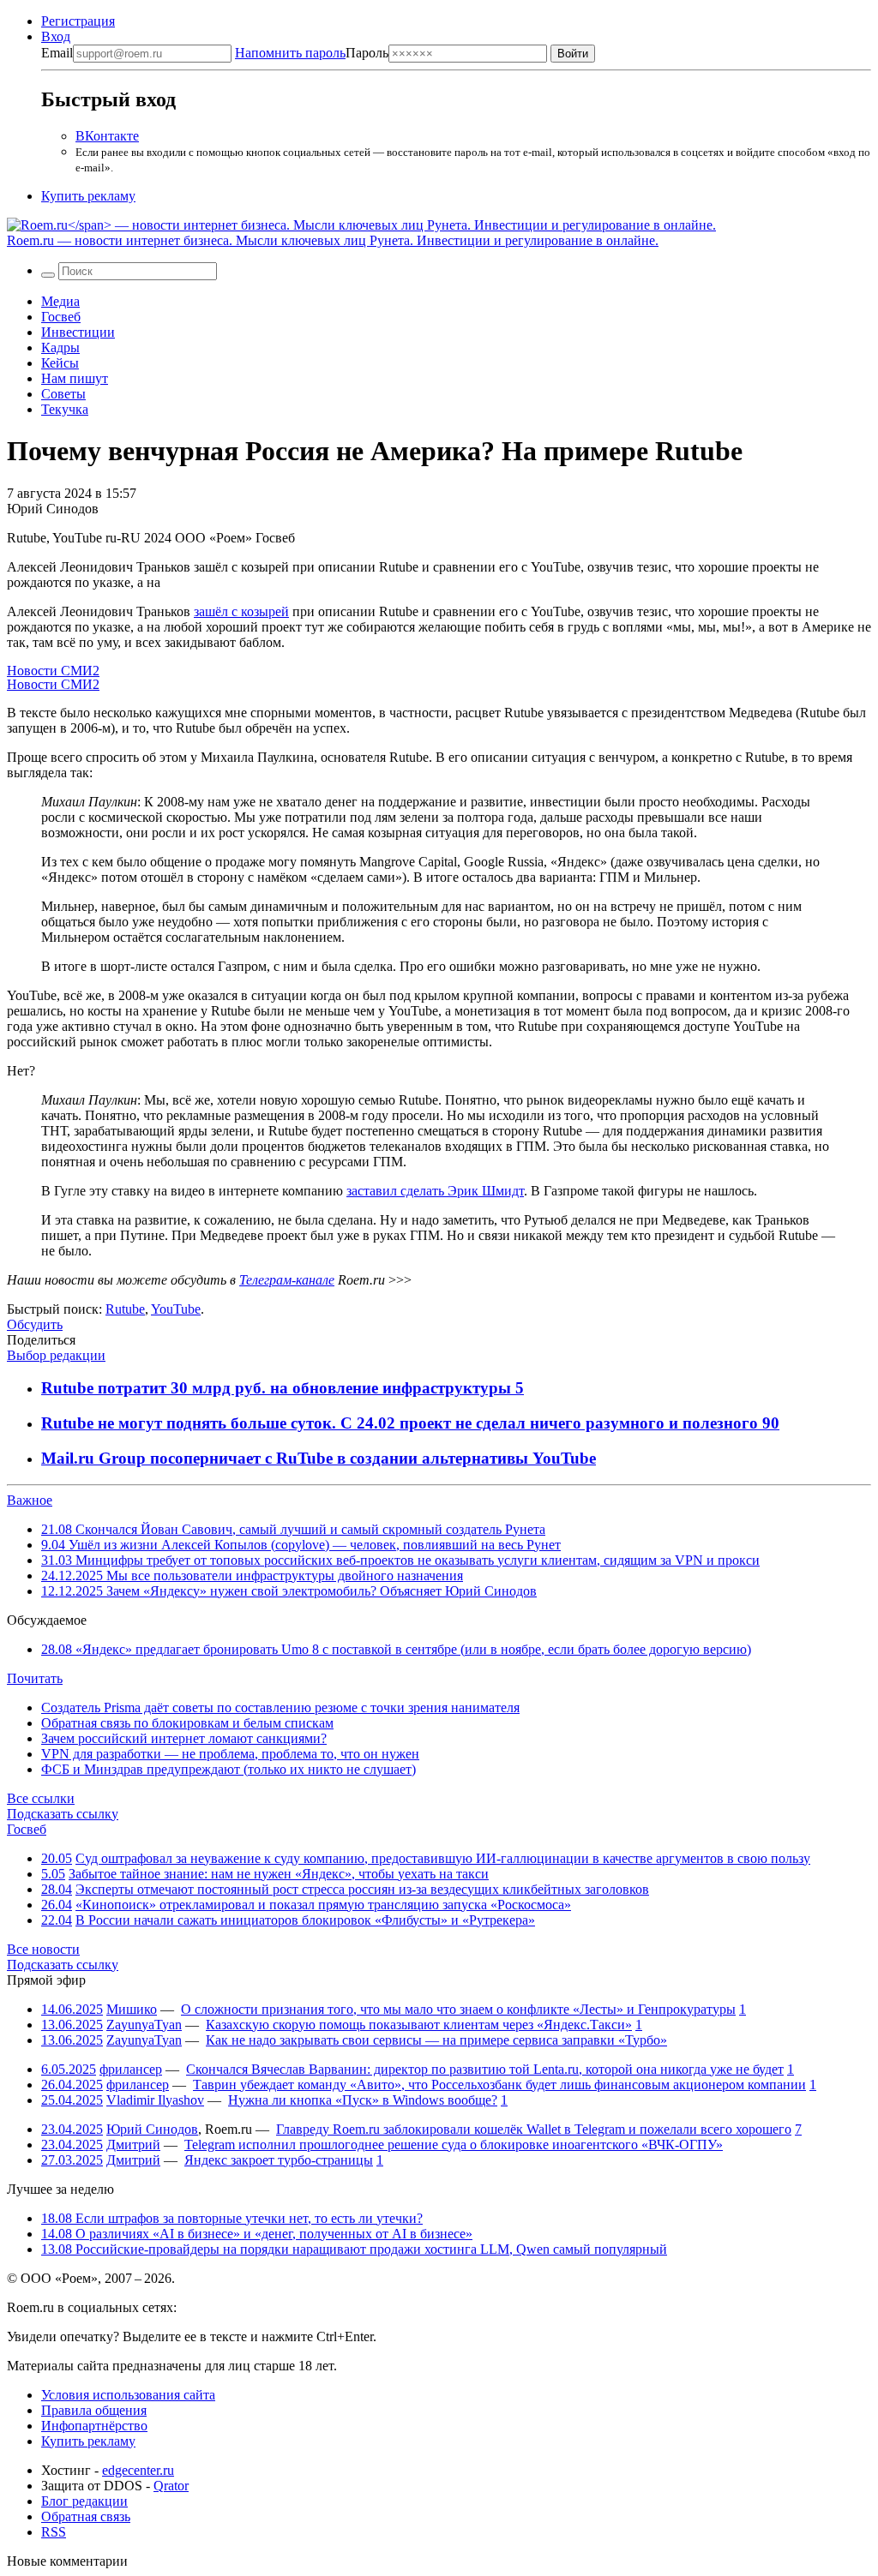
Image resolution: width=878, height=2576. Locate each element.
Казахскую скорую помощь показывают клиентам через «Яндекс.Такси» (419, 2025)
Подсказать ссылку (63, 1814)
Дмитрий (133, 2145)
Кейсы (60, 363)
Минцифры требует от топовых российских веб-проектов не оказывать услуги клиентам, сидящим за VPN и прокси (400, 1560)
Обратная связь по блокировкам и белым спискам (187, 1723)
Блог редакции (84, 2501)
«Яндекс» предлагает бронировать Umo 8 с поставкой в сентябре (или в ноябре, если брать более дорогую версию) (396, 1649)
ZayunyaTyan (144, 2025)
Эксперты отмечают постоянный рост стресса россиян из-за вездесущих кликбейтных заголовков (362, 1889)
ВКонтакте (107, 136)
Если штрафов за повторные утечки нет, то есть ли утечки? (232, 2218)
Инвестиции (78, 332)
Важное (30, 1500)
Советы (63, 394)
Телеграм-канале (287, 1280)
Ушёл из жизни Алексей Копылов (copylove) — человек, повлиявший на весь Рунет (301, 1545)
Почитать (35, 1678)
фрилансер (131, 2069)
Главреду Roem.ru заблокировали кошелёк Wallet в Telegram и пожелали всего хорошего (534, 2129)
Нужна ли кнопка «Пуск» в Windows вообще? (363, 2100)
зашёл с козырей (241, 611)
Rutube (125, 1309)
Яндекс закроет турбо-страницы (279, 2160)
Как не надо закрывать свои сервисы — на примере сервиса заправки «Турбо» (436, 2040)
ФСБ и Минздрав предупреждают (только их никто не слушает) (229, 1769)
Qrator (171, 2486)
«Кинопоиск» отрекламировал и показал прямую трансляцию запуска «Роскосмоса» (323, 1905)
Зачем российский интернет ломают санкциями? (184, 1738)
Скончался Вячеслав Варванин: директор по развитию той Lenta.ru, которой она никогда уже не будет (485, 2069)
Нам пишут (75, 378)
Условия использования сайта (128, 2395)
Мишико (132, 2009)
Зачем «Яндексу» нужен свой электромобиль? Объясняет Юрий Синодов (289, 1591)
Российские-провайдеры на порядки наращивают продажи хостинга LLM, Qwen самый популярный (354, 2249)
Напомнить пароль (290, 53)
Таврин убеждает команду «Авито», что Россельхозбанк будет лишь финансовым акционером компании (499, 2085)
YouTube (176, 1309)
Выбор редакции (56, 1355)
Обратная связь (86, 2516)
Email (57, 53)
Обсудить (35, 1324)
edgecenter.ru (138, 2470)
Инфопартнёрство (94, 2426)
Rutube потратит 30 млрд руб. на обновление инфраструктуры (278, 1388)
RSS (54, 2532)
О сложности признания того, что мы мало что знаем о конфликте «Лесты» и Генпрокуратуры (458, 2009)
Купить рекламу (88, 196)
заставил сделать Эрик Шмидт (435, 1191)
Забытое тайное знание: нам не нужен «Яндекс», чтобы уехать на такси (279, 1874)
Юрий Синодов (152, 2129)
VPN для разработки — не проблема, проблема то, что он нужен (230, 1754)
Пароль (312, 53)
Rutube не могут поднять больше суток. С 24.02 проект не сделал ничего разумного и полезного (402, 1423)
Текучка (65, 409)
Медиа (60, 301)
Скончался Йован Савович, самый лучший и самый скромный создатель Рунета (293, 1529)
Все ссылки (41, 1798)
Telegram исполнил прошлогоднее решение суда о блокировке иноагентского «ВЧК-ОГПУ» (454, 2145)
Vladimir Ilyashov (155, 2100)
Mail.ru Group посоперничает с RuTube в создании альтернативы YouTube (319, 1458)
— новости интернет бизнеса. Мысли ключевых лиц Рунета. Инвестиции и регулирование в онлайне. (333, 240)
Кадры (60, 347)
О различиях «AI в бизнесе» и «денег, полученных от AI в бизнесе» (257, 2234)
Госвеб (61, 317)
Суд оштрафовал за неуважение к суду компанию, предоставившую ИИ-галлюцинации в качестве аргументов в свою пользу (443, 1858)
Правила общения (94, 2410)
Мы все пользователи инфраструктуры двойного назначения (252, 1576)
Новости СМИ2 (53, 671)
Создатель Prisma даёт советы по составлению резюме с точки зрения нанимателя (280, 1707)
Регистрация (78, 21)
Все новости (43, 1949)
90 (771, 1423)
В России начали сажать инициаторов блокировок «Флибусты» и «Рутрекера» (305, 1920)
